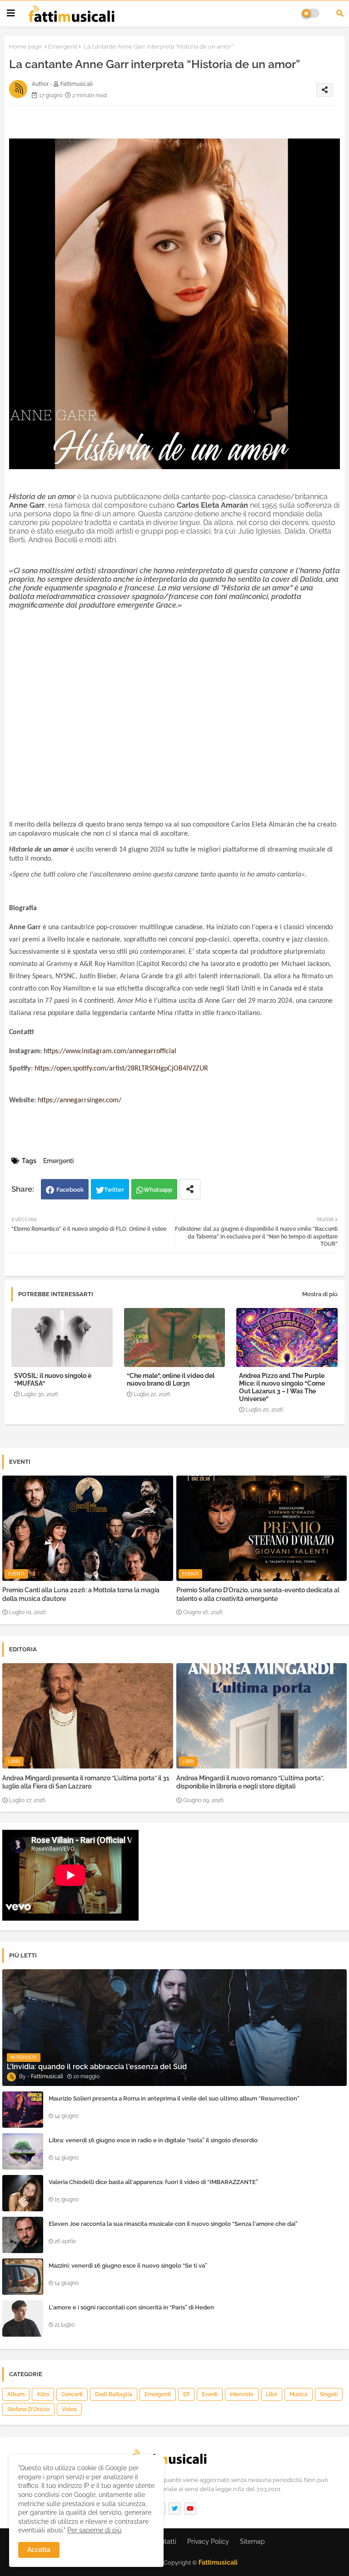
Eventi (210, 2394)
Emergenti (63, 47)
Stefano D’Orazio (28, 2409)
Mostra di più (320, 1294)
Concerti (72, 2394)
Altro (43, 2394)
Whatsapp (158, 1190)
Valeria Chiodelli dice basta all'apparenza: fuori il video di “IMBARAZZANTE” (153, 2182)
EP (186, 2394)
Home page (25, 47)
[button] (340, 13)
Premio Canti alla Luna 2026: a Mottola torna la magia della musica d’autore (81, 1594)
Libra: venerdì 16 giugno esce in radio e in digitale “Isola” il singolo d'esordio (153, 2140)
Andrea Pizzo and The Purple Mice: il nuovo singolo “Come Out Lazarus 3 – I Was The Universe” (282, 1387)
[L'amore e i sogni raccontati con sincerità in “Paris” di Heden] (23, 2318)
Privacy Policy (208, 2541)
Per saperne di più (94, 2530)
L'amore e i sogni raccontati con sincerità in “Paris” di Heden (131, 2307)
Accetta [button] (39, 2550)
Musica (299, 2394)
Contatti (165, 2541)
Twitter (114, 1190)
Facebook (70, 1190)
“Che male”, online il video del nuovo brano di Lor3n (171, 1380)
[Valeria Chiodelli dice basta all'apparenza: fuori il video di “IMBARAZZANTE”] (23, 2193)
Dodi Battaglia (114, 2394)
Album (16, 2394)
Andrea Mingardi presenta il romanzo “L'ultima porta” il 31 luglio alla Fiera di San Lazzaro (86, 1782)
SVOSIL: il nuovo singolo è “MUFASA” (53, 1380)
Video (69, 2409)
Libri (272, 2394)
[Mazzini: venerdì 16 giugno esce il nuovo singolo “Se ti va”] (23, 2277)
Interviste (242, 2394)
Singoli (329, 2394)
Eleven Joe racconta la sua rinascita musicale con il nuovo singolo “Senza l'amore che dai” (173, 2224)
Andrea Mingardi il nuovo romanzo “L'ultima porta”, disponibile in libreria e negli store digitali (250, 1782)
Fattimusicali (218, 2562)
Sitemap (252, 2541)
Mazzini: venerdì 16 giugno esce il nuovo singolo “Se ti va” (128, 2266)
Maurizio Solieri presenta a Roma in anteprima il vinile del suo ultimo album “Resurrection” (174, 2098)
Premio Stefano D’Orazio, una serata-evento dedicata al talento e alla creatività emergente (258, 1594)
